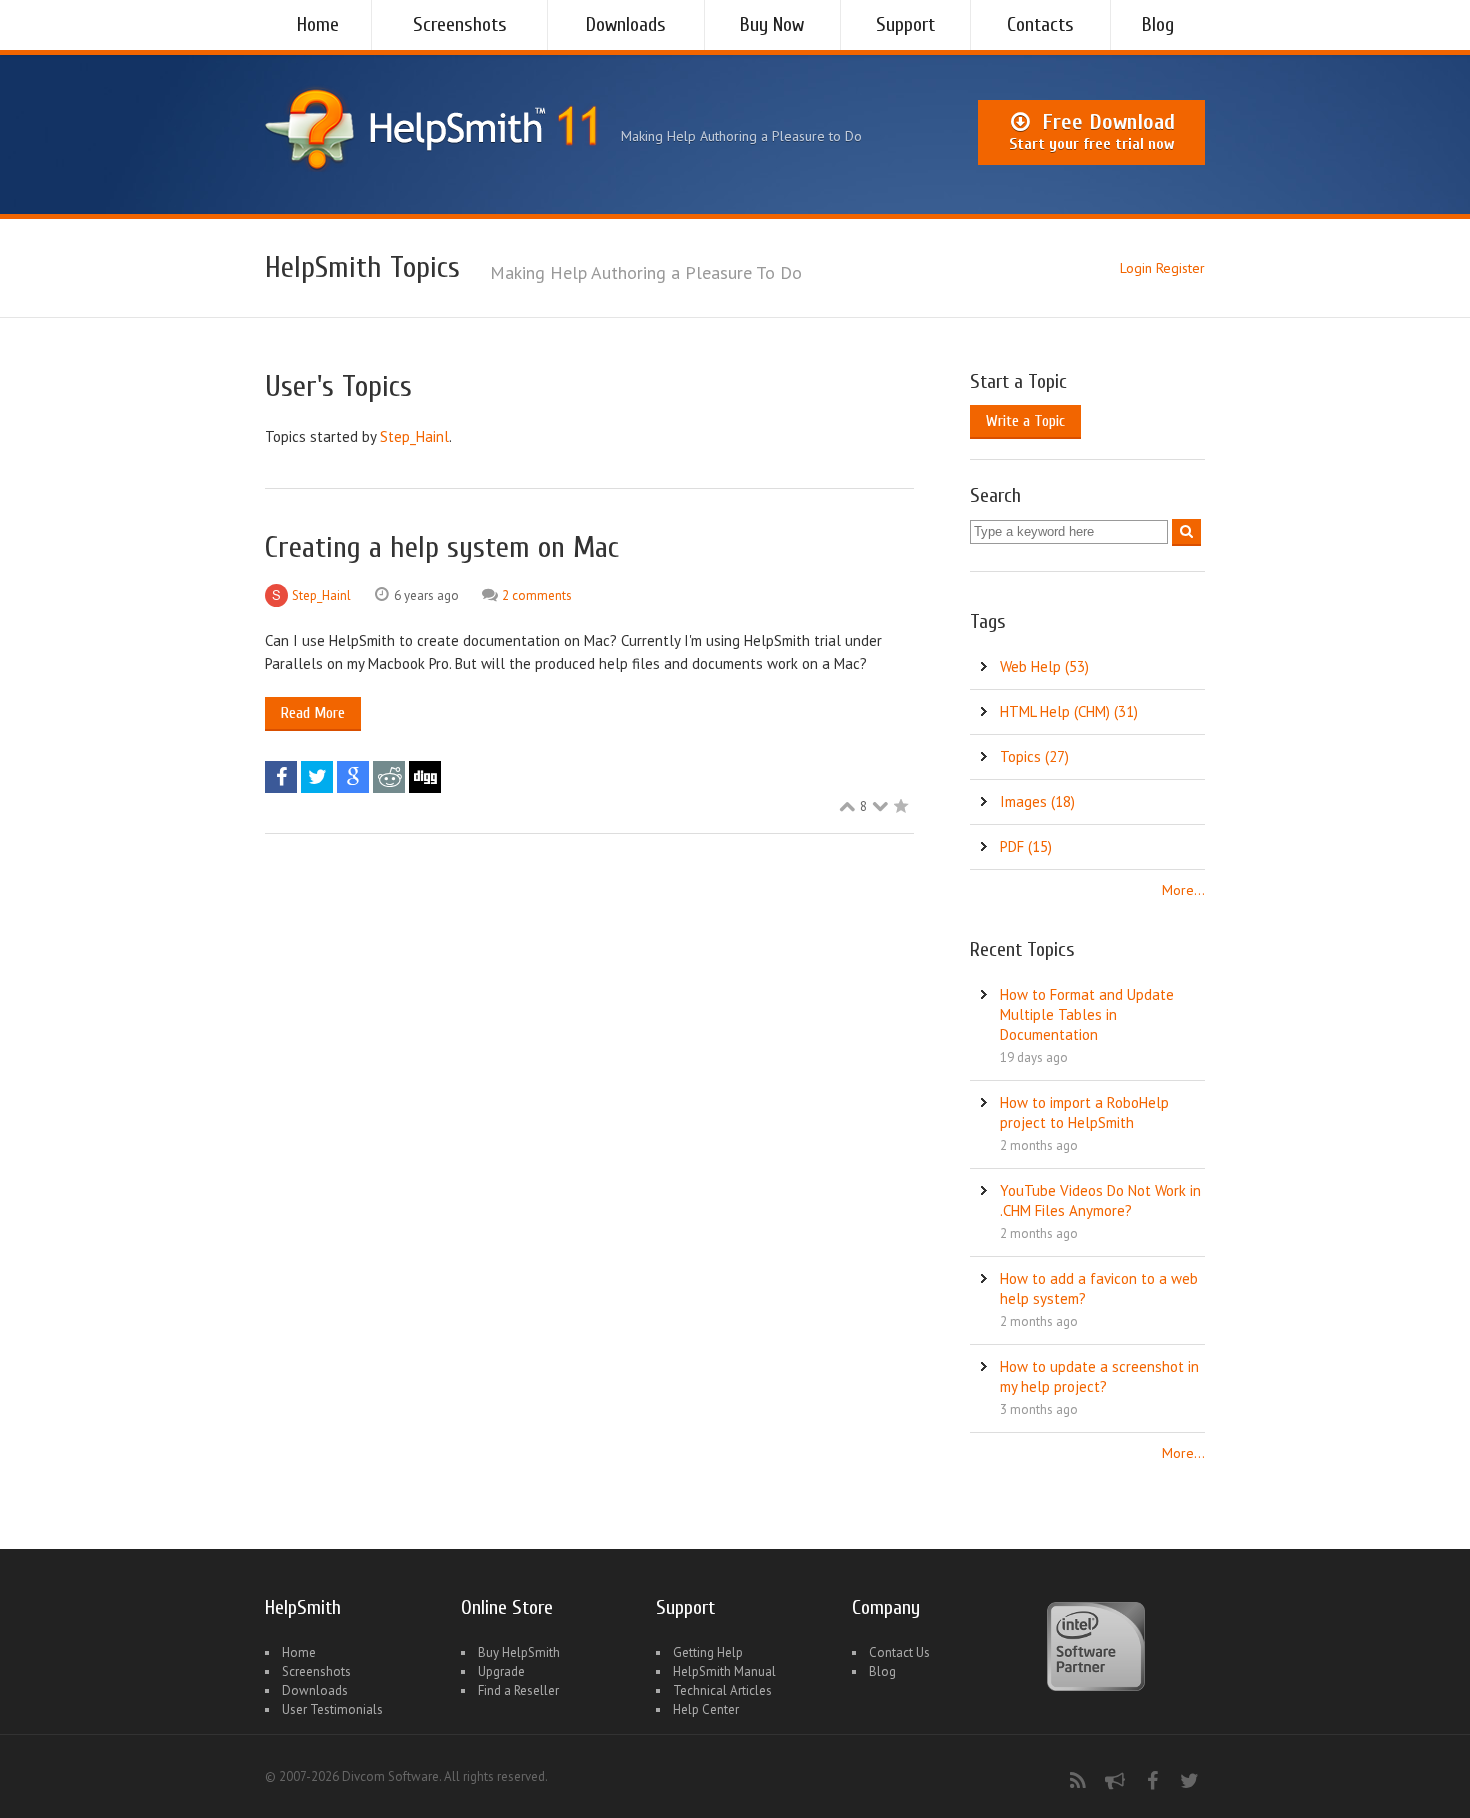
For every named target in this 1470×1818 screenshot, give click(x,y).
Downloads (626, 24)
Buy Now (772, 24)
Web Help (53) (1044, 666)
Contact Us (899, 1652)
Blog (1158, 24)
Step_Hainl (414, 436)
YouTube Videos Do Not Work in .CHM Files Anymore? (1100, 1200)
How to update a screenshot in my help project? (1099, 1376)
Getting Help (708, 1652)
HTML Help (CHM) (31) (1069, 711)
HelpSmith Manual (724, 1671)
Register (1180, 268)
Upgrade (501, 1671)
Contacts (1040, 24)
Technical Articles (722, 1690)
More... (1183, 890)
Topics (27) (1034, 756)
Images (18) (1037, 801)
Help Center (706, 1709)
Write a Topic (1025, 421)
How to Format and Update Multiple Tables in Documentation (1087, 1014)
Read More (313, 713)
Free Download (1092, 131)
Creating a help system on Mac (442, 547)
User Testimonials (332, 1709)
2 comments (537, 595)
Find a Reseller (518, 1690)
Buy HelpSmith (519, 1652)
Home (318, 24)
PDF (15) (1026, 846)
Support (905, 24)
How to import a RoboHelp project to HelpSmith (1084, 1112)
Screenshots (460, 24)
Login (1136, 268)
